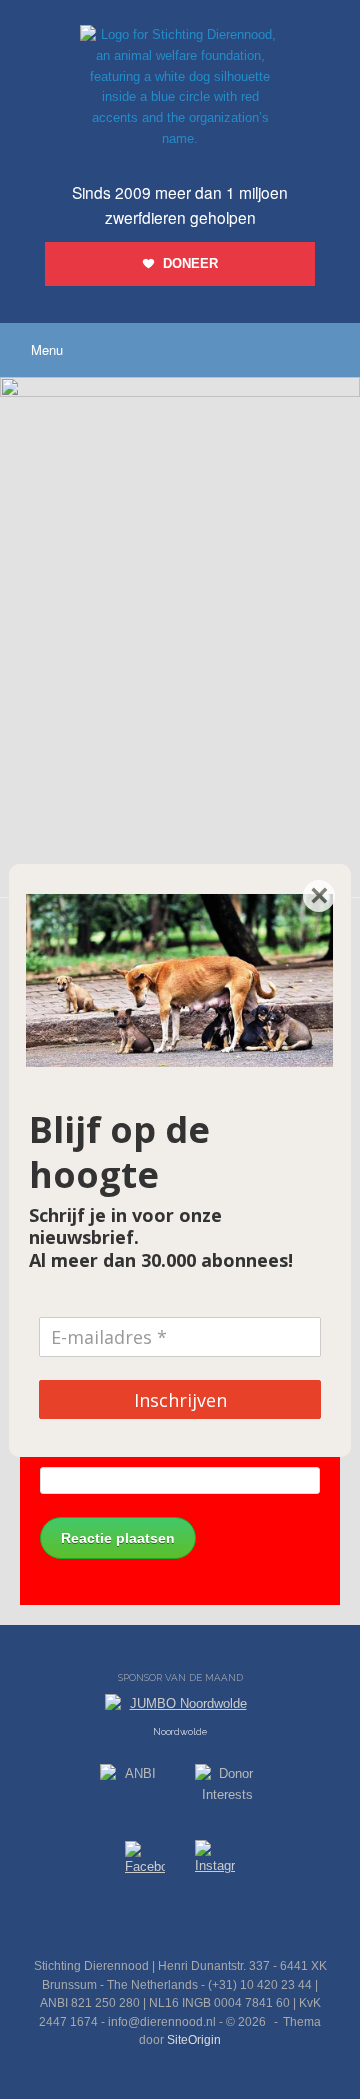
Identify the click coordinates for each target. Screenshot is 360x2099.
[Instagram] (215, 1861)
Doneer (190, 263)
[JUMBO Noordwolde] (180, 1709)
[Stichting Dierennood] (180, 87)
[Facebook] (145, 1861)
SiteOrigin (194, 2040)
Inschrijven (180, 1400)
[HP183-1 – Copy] (180, 392)
